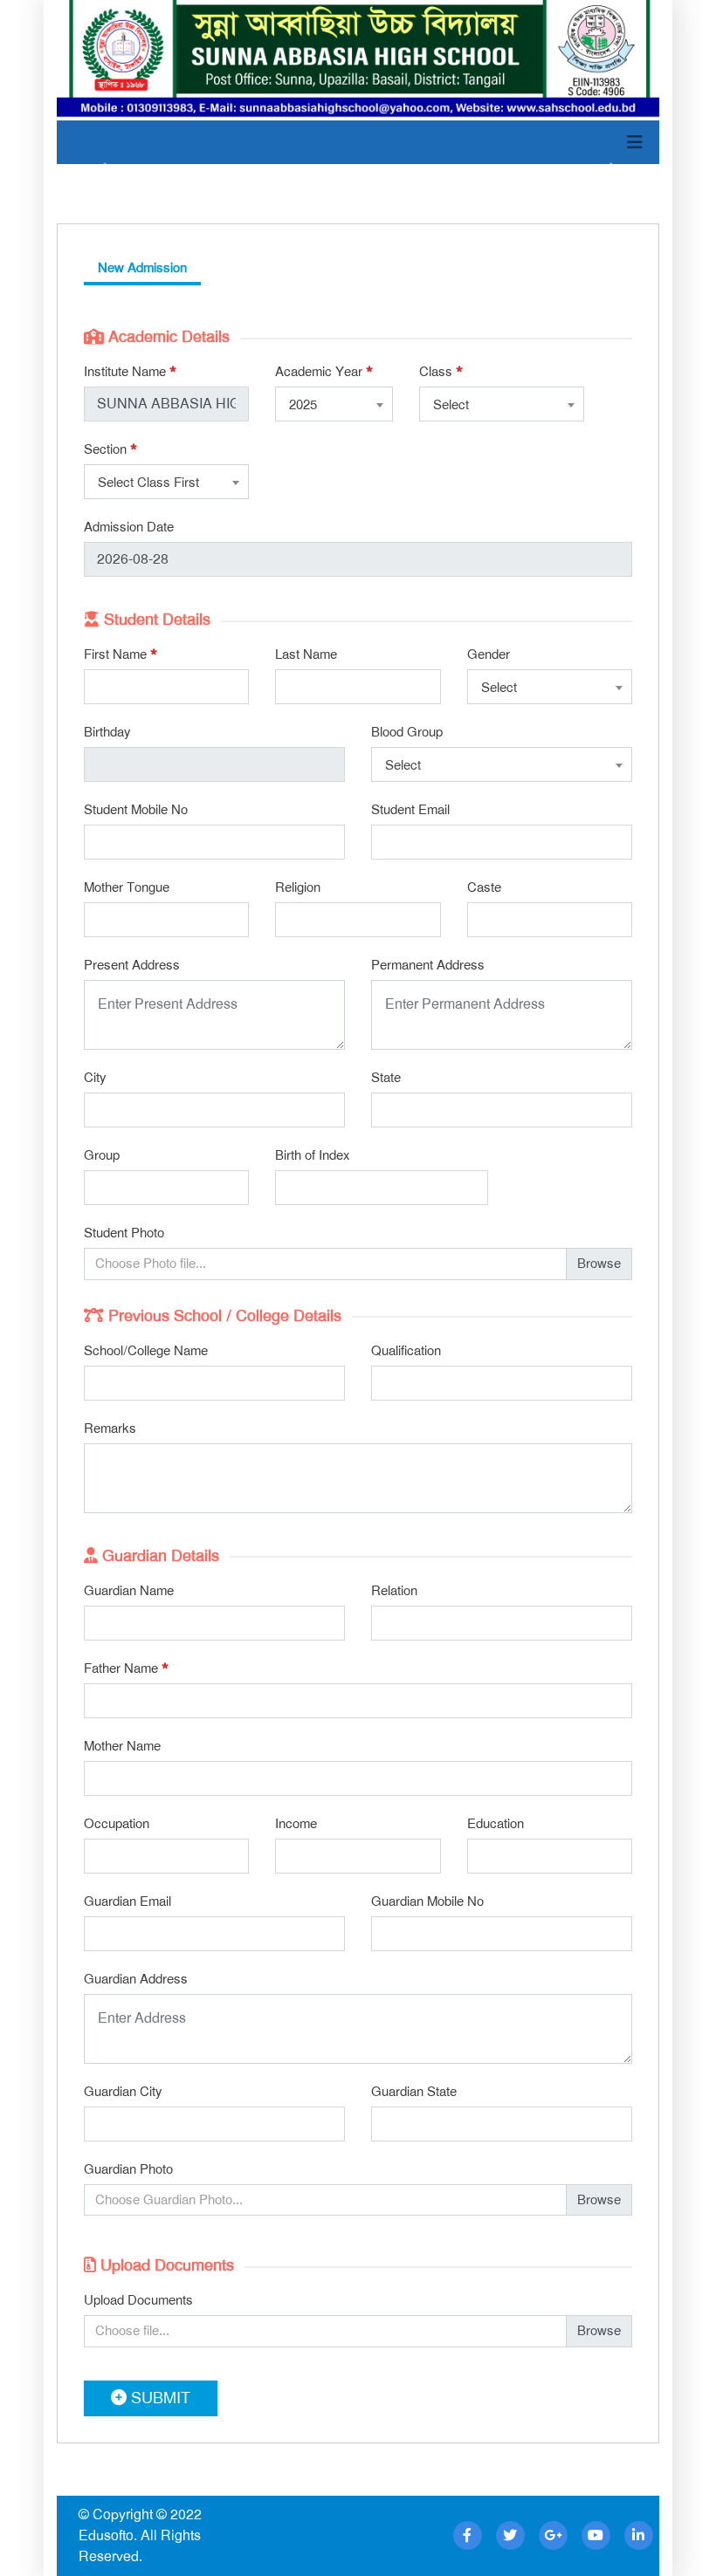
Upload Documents (138, 2300)
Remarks (110, 1428)
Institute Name (130, 372)
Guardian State (414, 2092)
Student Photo (124, 1233)
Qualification (406, 1351)
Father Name (126, 1668)
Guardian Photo (128, 2169)
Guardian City (123, 2092)
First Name (120, 654)
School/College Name (146, 1351)
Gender (489, 654)
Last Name (306, 654)
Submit (158, 2398)
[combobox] (334, 404)
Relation (394, 1591)
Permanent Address (428, 965)
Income (296, 1824)
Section (110, 449)
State (386, 1078)
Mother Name (122, 1746)
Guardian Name (129, 1591)
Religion (298, 887)
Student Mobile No (136, 810)
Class (441, 372)
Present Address (132, 965)
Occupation (117, 1824)
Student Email (410, 810)
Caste (484, 887)
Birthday (107, 732)
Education (496, 1824)
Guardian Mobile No (427, 1901)
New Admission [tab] (142, 268)
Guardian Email (127, 1901)
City (95, 1078)
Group (102, 1155)
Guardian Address (136, 1979)
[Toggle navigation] (635, 142)
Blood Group (407, 732)
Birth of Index (313, 1155)
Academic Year (324, 372)
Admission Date (129, 527)
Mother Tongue (127, 887)
